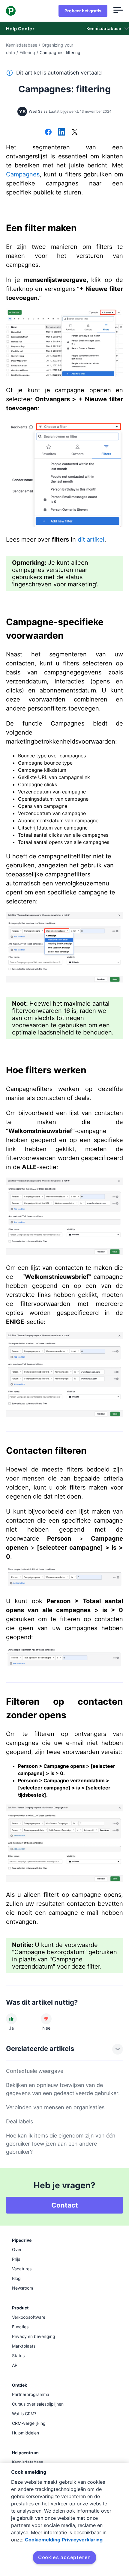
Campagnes (23, 174)
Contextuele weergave (35, 2071)
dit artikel (91, 539)
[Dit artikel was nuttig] (11, 2019)
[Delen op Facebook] (48, 133)
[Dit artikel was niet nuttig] (46, 2019)
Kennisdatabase (22, 45)
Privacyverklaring (82, 2540)
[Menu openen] (118, 11)
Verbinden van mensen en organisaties (55, 2107)
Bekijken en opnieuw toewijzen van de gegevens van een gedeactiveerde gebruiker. (63, 2089)
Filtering (27, 52)
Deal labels (19, 2121)
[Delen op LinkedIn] (61, 133)
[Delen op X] (75, 133)
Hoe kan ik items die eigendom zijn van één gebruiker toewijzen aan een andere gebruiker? (61, 2144)
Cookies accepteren (64, 2557)
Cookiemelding (43, 2540)
